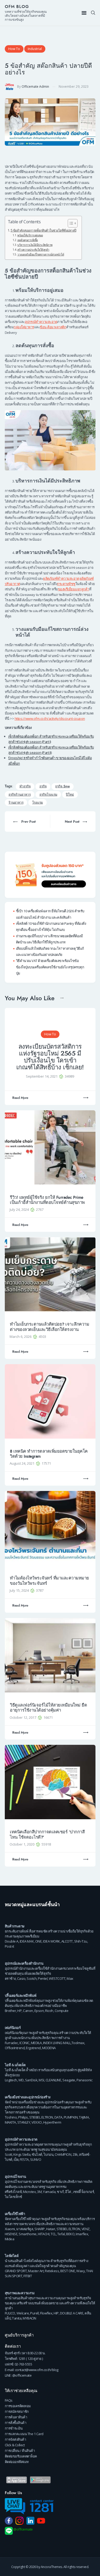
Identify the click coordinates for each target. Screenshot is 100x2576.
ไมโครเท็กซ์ (13, 2197)
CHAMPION (63, 2154)
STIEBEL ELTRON (41, 2117)
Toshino (11, 2117)
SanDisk (31, 2080)
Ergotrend (33, 2048)
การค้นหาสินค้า (16, 2417)
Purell (34, 2313)
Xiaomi (10, 2229)
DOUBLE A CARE (72, 2313)
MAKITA (10, 2122)
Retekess (52, 2271)
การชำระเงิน (14, 2428)
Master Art (36, 2271)
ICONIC (25, 2043)
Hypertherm (52, 2122)
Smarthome (28, 2234)
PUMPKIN (71, 2117)
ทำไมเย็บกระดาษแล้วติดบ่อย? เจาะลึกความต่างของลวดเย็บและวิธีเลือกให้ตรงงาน (49, 1327)
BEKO (70, 2234)
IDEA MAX (27, 1941)
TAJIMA (84, 2117)
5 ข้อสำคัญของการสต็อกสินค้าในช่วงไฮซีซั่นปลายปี (43, 230)
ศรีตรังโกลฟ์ (13, 2192)
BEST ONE (68, 2271)
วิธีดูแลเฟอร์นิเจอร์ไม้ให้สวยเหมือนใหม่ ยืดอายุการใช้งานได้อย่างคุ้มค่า (48, 1708)
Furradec (11, 2043)
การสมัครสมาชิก (17, 2411)
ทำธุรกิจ (25, 786)
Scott (9, 2154)
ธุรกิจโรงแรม (48, 795)
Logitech (11, 2080)
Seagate (69, 2080)
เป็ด (16, 2159)
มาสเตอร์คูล (25, 2229)
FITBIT (28, 2276)
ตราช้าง (10, 1978)
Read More (20, 1098)
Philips (23, 2117)
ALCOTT (67, 1941)
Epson (39, 2011)
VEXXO (37, 2122)
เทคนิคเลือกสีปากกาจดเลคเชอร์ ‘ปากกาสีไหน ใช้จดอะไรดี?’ (47, 1835)
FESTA (24, 2159)
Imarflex (82, 2234)
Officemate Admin (35, 87)
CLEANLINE (53, 2080)
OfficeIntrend (15, 2048)
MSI (41, 2080)
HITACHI (44, 2234)
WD (21, 2080)
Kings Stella (22, 2154)
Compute (62, 2011)
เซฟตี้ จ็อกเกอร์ (83, 2192)
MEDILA (36, 2043)
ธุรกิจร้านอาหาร (20, 795)
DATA (58, 2117)
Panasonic (85, 2080)
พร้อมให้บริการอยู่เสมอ (30, 235)
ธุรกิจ (43, 786)
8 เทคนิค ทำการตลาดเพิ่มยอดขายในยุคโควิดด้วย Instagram (49, 1454)
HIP (56, 2313)
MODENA (49, 2048)
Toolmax (78, 2043)
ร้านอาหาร (16, 803)
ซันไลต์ (37, 2154)
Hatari (51, 2229)
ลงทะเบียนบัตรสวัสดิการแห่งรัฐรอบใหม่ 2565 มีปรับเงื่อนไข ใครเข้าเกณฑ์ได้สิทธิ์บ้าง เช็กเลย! (50, 1057)
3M (39, 2192)
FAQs (9, 2400)
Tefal (61, 2234)
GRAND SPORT (16, 2271)
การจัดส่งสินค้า (15, 2439)
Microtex (29, 2192)
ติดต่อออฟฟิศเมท (17, 2462)
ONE (39, 1941)
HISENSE (11, 2234)
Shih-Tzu (81, 1941)
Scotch (32, 1978)
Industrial (35, 49)
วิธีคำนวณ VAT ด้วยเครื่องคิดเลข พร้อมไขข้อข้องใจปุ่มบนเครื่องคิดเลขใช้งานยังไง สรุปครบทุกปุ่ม (50, 967)
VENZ (86, 2229)
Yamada (49, 2192)
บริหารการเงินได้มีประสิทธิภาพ (35, 245)
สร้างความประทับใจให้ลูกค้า (33, 250)
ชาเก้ (60, 2192)
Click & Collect (15, 2445)
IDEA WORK (51, 1941)
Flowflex (46, 2313)
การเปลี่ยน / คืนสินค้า (20, 2451)
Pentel (43, 1978)
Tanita (17, 2318)
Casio (21, 1978)
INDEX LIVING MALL (57, 2043)
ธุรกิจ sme (62, 786)
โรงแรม (38, 803)
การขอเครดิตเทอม (18, 2406)
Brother (11, 2011)
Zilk (75, 2154)
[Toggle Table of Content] (70, 223)
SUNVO (36, 2159)
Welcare (23, 2313)
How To (14, 49)
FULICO (10, 2313)
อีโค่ (68, 2192)
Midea (10, 2239)
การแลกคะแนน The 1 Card (24, 2434)
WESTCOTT (57, 1978)
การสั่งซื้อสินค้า (16, 2423)
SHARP (40, 2229)
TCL (53, 2234)
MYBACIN (29, 2318)
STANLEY (24, 2122)
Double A (12, 1941)
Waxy (81, 2271)
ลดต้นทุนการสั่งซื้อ (28, 240)
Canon (28, 2011)
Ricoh (49, 2011)
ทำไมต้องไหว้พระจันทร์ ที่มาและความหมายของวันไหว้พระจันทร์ (49, 1581)
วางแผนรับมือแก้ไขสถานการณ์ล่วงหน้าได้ (41, 254)
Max (70, 1978)
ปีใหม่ (70, 795)
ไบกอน (49, 2154)
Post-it (9, 1946)
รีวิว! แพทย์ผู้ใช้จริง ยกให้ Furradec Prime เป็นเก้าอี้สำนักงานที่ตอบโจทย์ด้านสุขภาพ (47, 1200)
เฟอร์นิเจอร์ (13, 2028)
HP (19, 2011)
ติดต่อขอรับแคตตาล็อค (21, 2456)
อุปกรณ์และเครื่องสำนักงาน (24, 1963)
